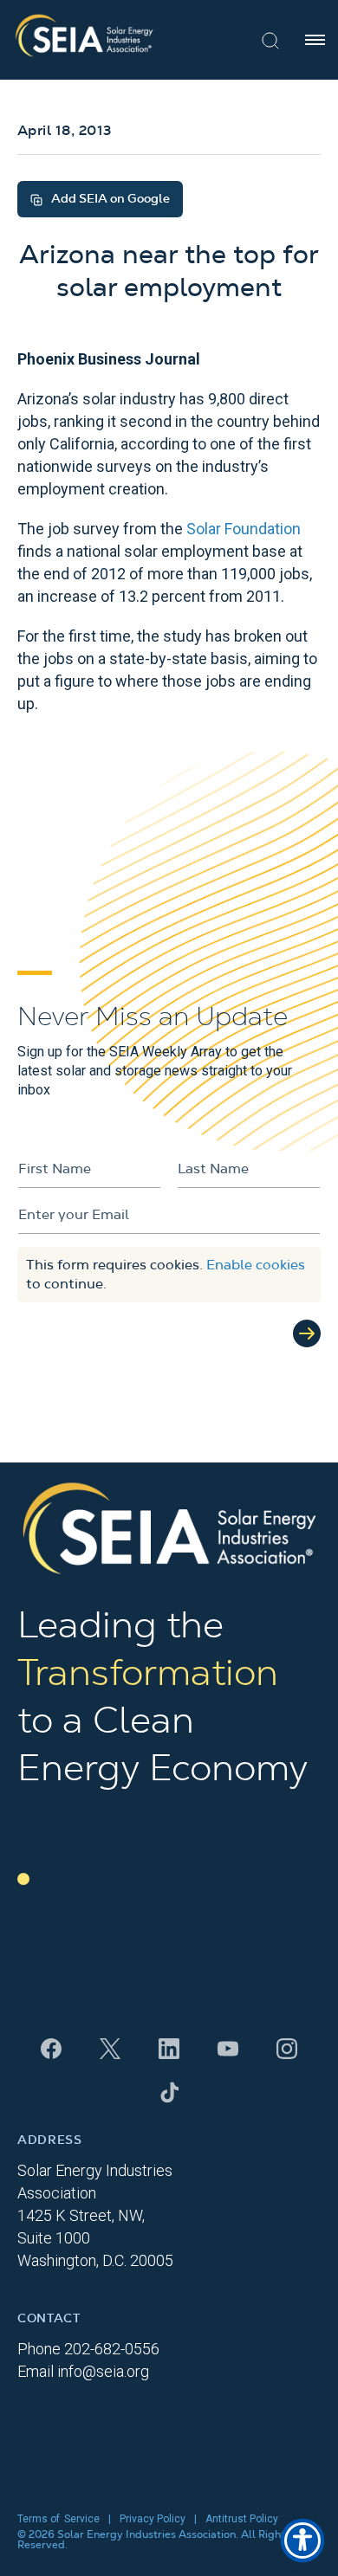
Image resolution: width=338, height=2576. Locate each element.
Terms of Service (58, 2519)
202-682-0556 (112, 2349)
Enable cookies (256, 1265)
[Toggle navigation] (315, 40)
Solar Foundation (244, 529)
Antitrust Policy (242, 2519)
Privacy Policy (153, 2519)
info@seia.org (103, 2371)
